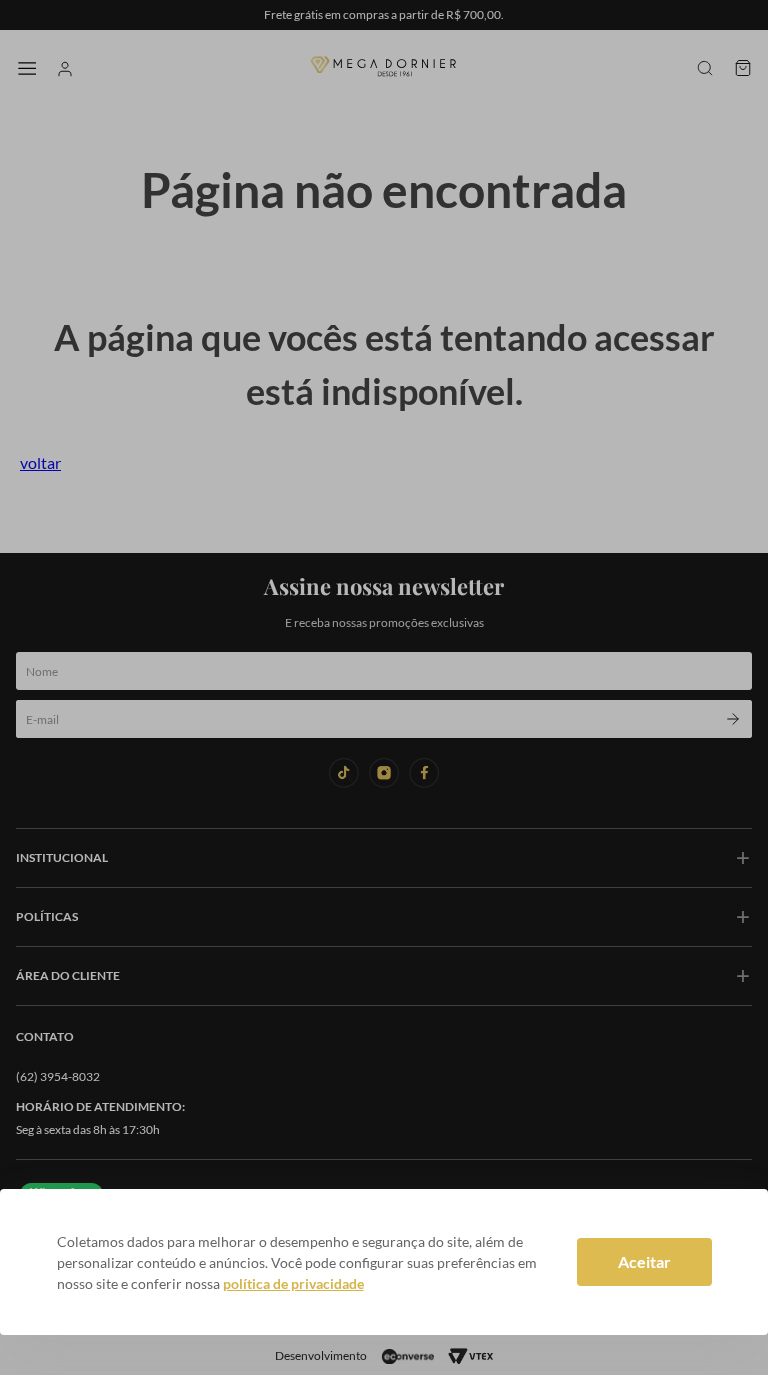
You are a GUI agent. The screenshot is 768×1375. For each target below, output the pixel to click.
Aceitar (644, 1261)
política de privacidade (293, 1283)
